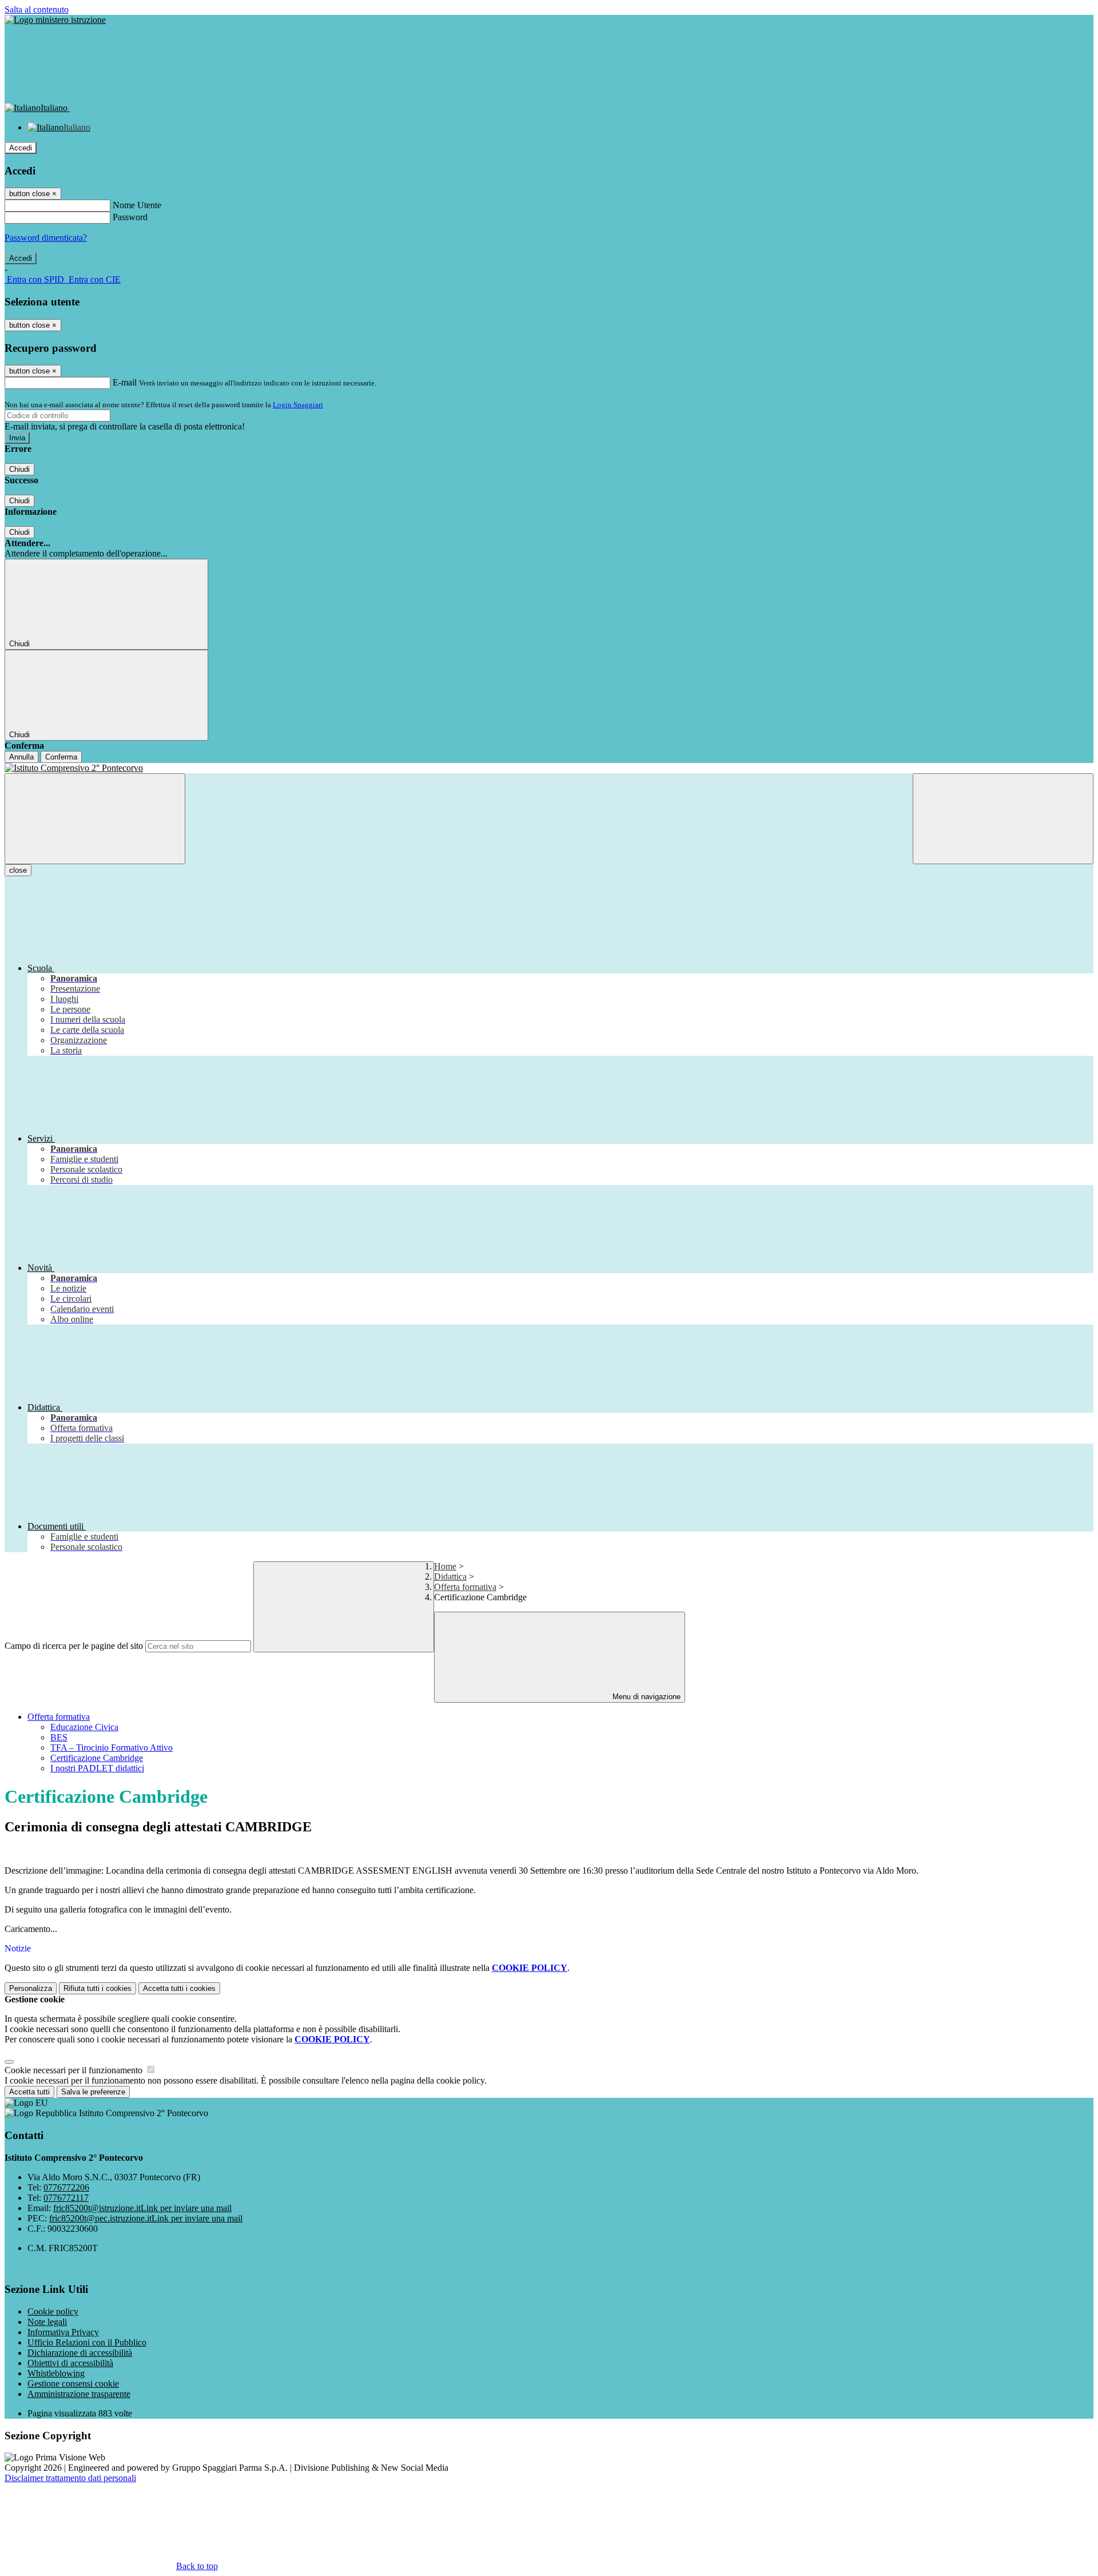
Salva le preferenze (93, 2092)
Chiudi (19, 469)
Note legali (47, 2322)
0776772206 (66, 2187)
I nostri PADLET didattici (97, 1768)
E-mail (125, 382)
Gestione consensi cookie (73, 2384)
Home (445, 1566)
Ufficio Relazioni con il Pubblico (87, 2342)
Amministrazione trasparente (79, 2394)
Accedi (21, 148)
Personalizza (31, 1988)
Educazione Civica (84, 1727)
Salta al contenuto (37, 9)
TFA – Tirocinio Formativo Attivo (112, 1748)
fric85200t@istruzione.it (142, 2208)
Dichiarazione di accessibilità (80, 2353)
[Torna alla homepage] (549, 768)
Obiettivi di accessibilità (70, 2363)
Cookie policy (53, 2311)
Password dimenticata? (46, 238)
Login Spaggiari (298, 405)
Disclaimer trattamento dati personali (70, 2478)
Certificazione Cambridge (97, 1758)
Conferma (61, 757)
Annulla (21, 757)
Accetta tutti (179, 1988)
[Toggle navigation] (95, 819)
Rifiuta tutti (98, 1988)
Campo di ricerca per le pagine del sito (74, 1646)
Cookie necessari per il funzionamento (75, 2070)
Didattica (450, 1577)
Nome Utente (137, 205)
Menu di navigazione (645, 1697)
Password (130, 217)
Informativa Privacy (63, 2332)
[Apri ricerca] (1003, 819)
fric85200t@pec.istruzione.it (146, 2218)
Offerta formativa (465, 1587)
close (18, 870)
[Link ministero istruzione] (55, 20)
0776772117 (66, 2198)
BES (59, 1737)
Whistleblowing (56, 2373)
